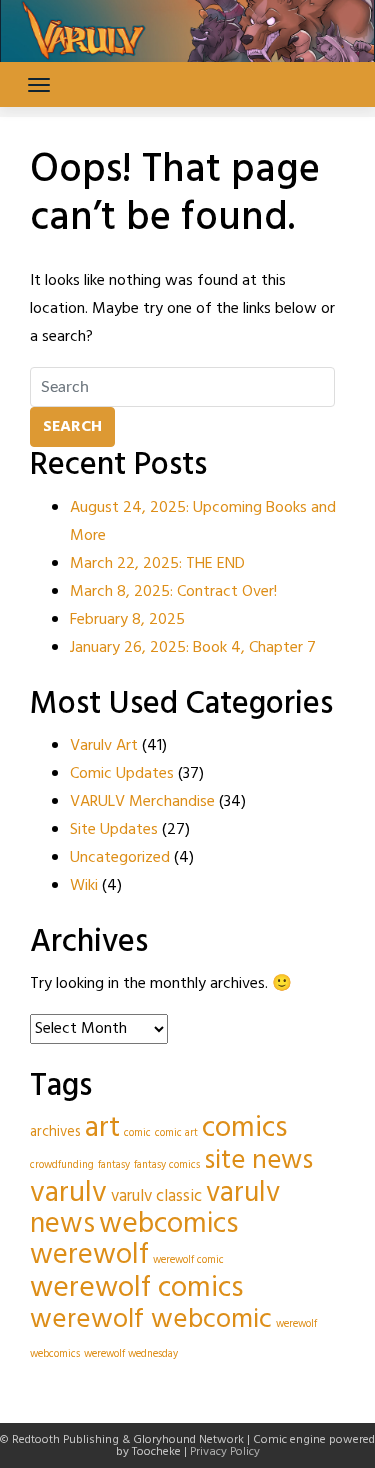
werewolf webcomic (151, 1320)
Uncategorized (120, 858)
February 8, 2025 (127, 620)
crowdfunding (62, 1165)
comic (137, 1133)
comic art (176, 1133)
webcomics (168, 1224)
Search (72, 427)
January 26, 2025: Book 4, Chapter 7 (193, 648)
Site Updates (114, 830)
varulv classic (156, 1196)
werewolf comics (136, 1288)
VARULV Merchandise (142, 802)
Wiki (84, 886)
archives (55, 1132)
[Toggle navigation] (39, 85)
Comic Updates (122, 774)
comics (244, 1128)
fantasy (114, 1165)
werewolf (89, 1255)
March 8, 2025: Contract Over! (173, 592)
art (102, 1128)
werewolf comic (188, 1260)
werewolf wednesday (131, 1354)
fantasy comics (167, 1165)
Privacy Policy (225, 1452)
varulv (68, 1193)
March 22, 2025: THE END (157, 564)
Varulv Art (104, 746)
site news (258, 1161)
